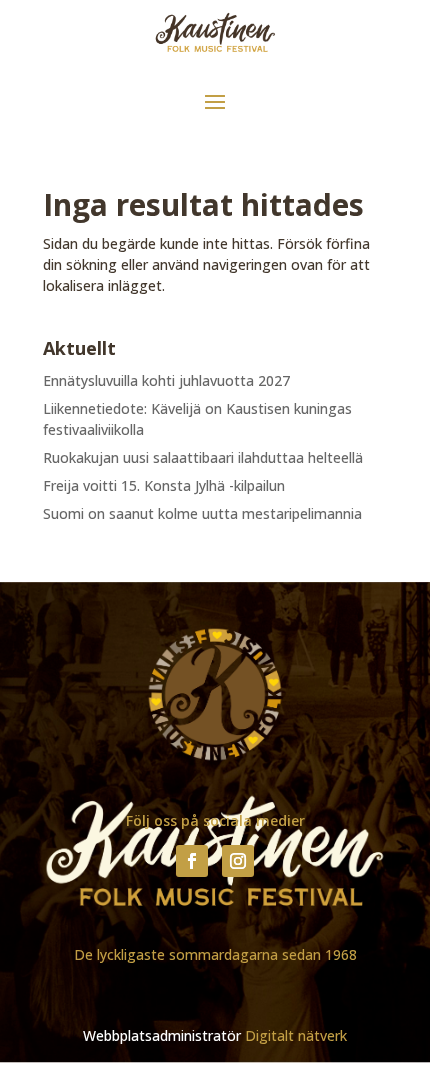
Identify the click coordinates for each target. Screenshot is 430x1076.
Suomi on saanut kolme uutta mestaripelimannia (202, 513)
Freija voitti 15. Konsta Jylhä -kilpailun (164, 485)
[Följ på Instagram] (238, 861)
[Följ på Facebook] (192, 861)
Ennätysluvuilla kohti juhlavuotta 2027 (166, 380)
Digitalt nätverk (296, 1035)
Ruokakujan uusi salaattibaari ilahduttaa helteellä (203, 457)
